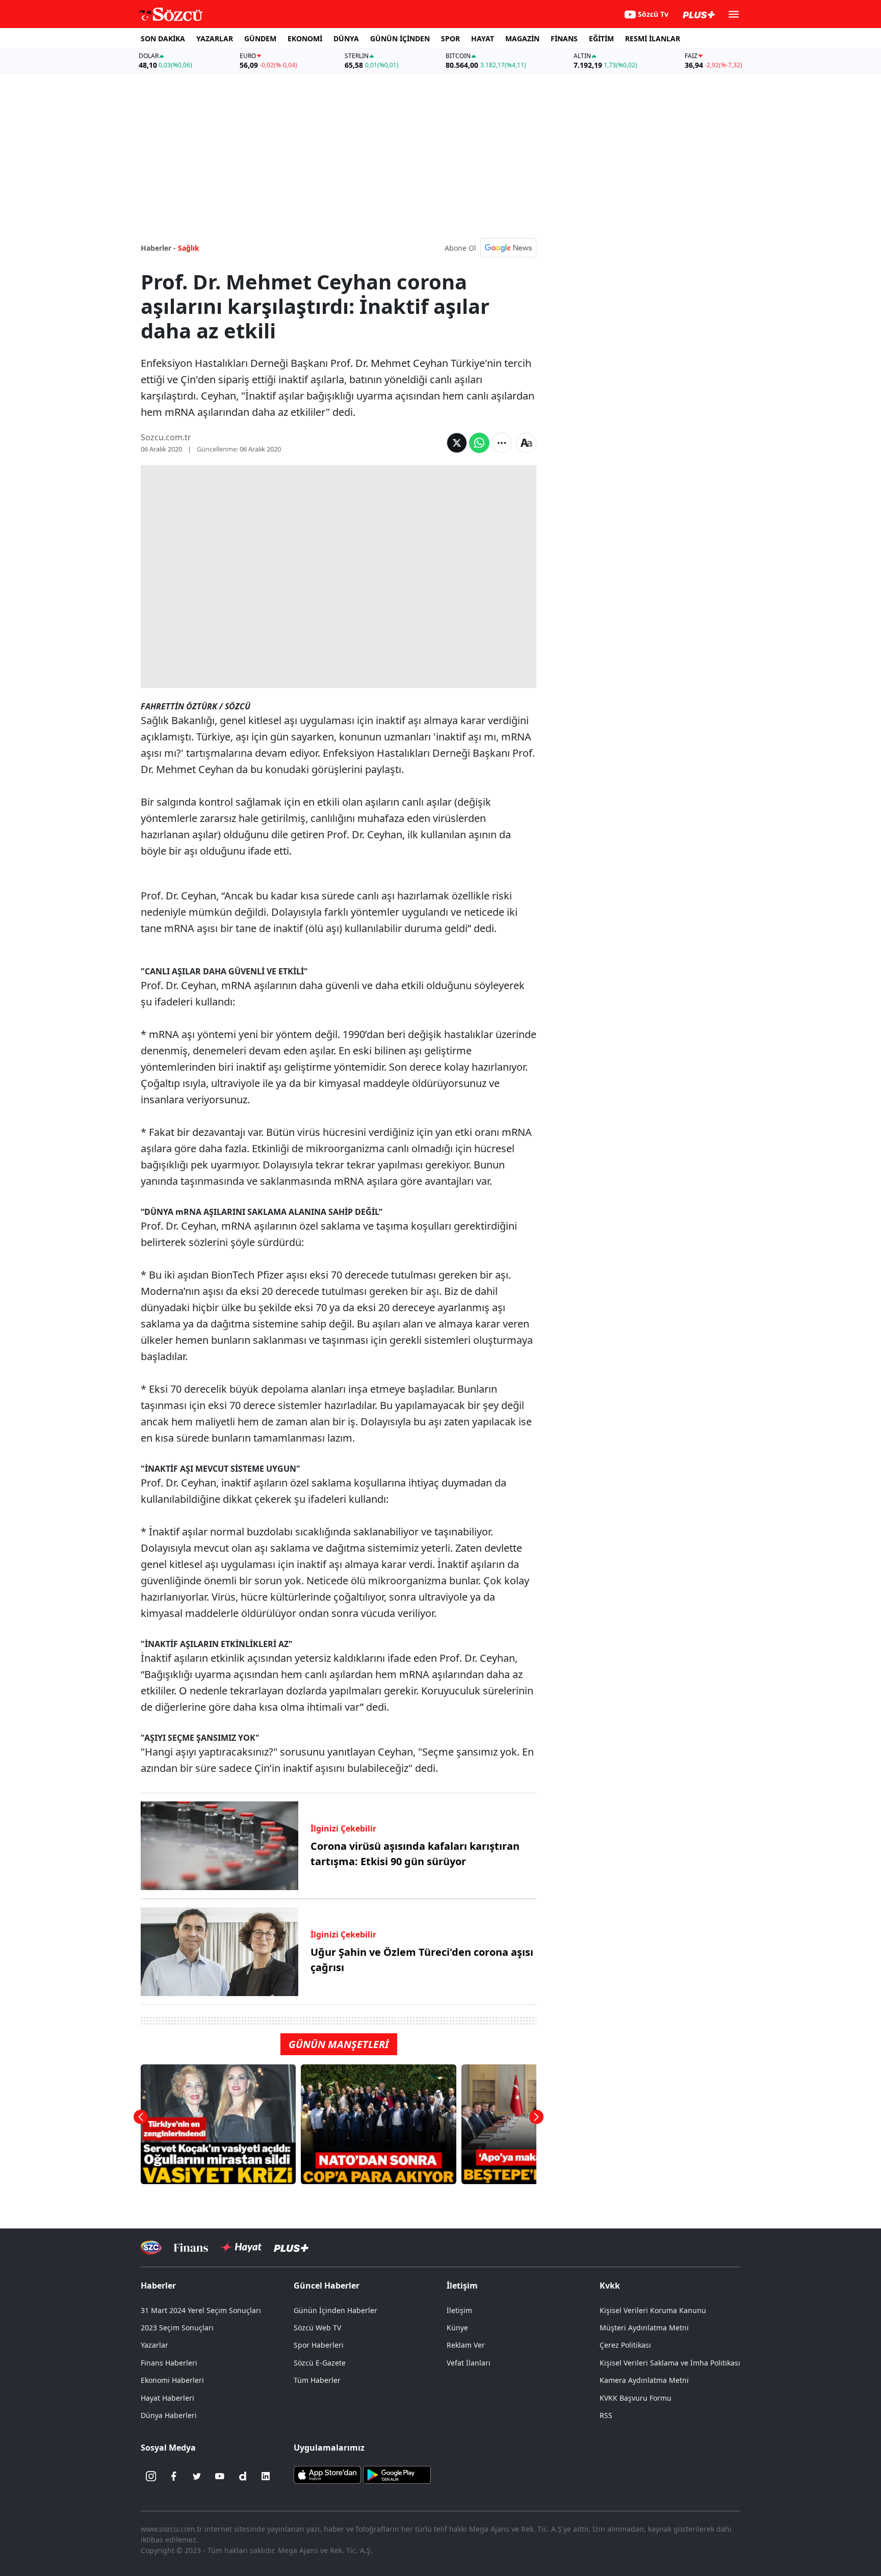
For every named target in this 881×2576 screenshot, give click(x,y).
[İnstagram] (151, 2476)
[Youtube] (220, 2476)
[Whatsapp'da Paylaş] (479, 443)
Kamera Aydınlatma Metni (644, 2380)
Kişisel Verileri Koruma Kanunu (653, 2310)
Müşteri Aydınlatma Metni (644, 2328)
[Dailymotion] (243, 2476)
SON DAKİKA (163, 38)
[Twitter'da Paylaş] (457, 443)
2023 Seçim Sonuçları (177, 2328)
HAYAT (483, 38)
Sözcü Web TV (317, 2328)
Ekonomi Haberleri (172, 2380)
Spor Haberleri (319, 2345)
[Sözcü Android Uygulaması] (397, 2474)
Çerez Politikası (625, 2345)
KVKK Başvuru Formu (636, 2398)
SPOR (450, 38)
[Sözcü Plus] (291, 2248)
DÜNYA (346, 38)
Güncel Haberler (327, 2286)
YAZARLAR (215, 38)
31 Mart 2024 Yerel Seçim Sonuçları (201, 2310)
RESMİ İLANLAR (653, 38)
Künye (457, 2328)
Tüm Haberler (317, 2380)
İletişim (459, 2310)
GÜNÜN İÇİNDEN (400, 38)
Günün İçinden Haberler (335, 2310)
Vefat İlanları (469, 2363)
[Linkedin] (266, 2476)
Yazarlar (154, 2345)
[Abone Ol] (508, 248)
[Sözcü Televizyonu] (151, 2248)
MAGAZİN (522, 38)
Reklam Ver (466, 2345)
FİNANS (564, 38)
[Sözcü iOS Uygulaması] (327, 2474)
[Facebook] (174, 2476)
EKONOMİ (305, 38)
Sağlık (189, 248)
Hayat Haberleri (167, 2398)
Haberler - (158, 248)
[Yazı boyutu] (526, 443)
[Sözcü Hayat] (241, 2247)
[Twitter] (197, 2476)
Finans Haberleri (169, 2363)
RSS (606, 2415)
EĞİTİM (601, 38)
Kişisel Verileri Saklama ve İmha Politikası (670, 2363)
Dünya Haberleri (169, 2415)
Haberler (158, 2286)
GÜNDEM (260, 38)
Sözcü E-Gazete (320, 2363)
